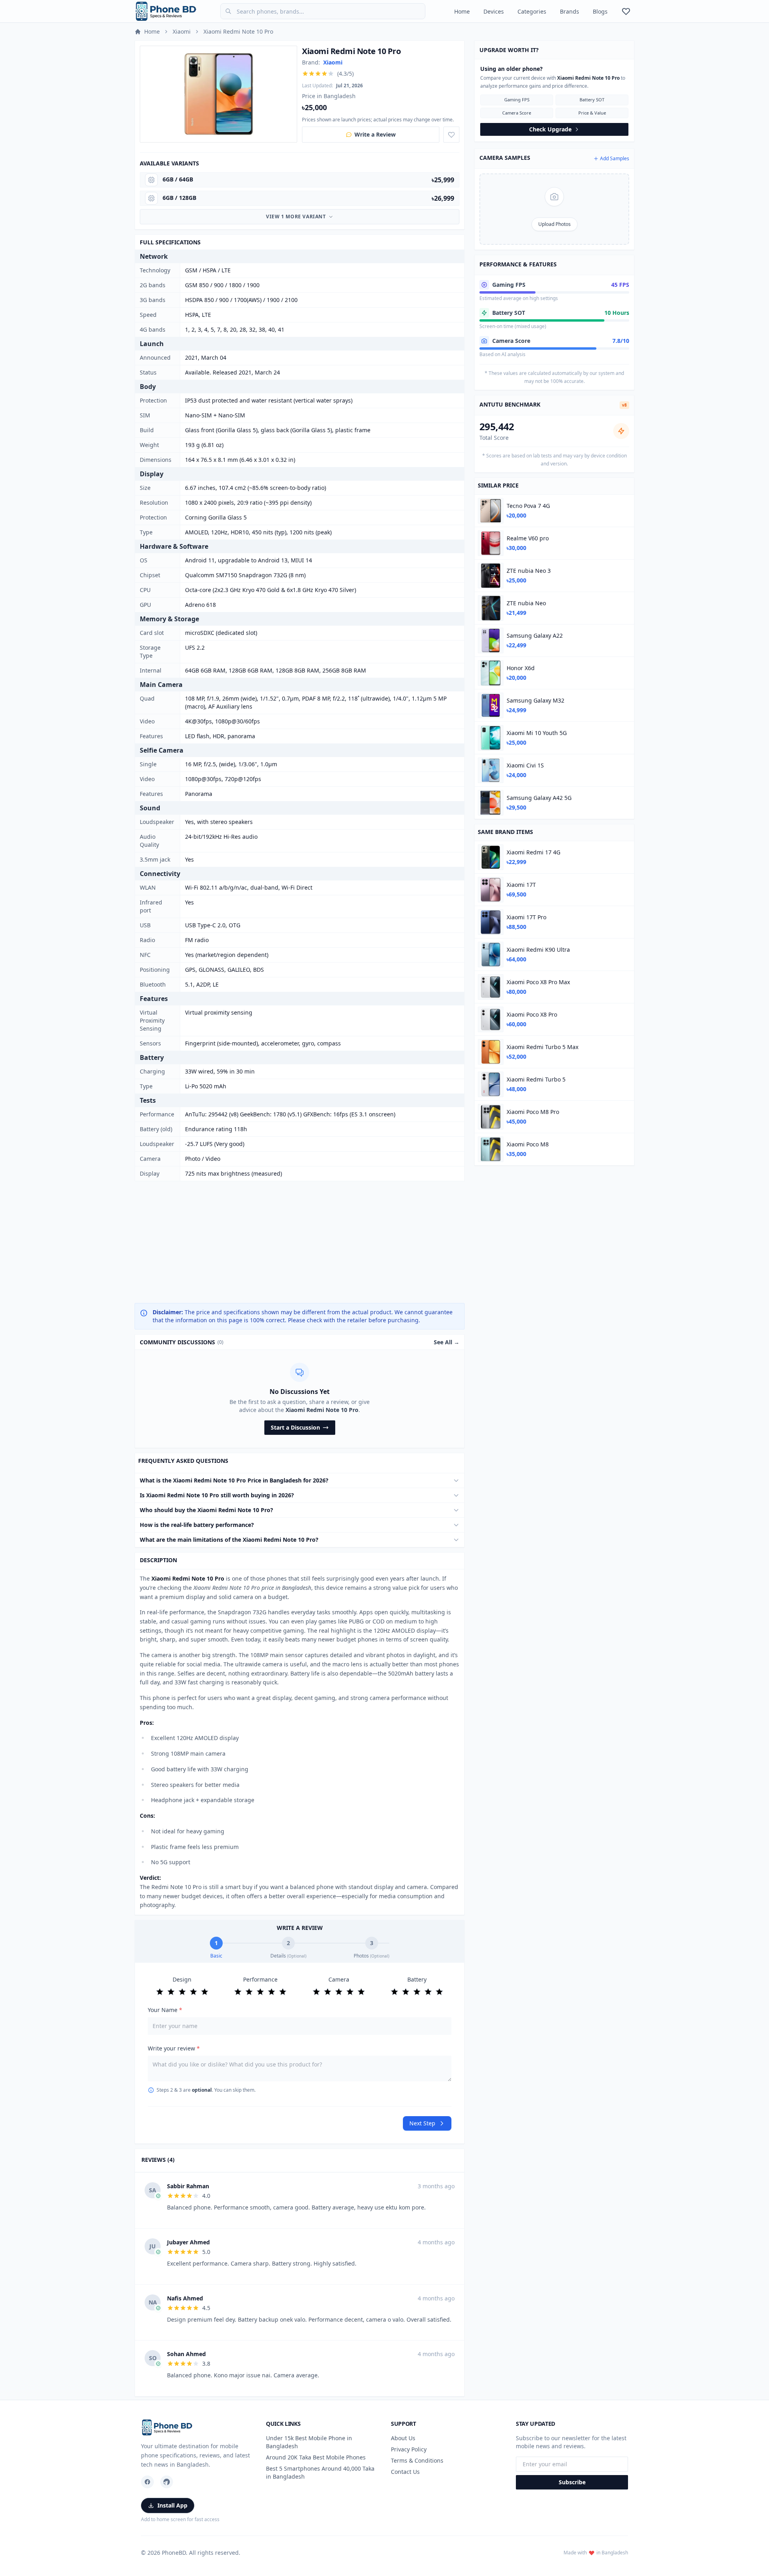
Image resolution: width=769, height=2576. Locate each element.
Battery (417, 1979)
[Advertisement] (300, 1242)
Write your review (174, 2048)
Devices (494, 11)
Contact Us (405, 2472)
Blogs (600, 11)
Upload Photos (555, 224)
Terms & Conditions (417, 2460)
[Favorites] (626, 11)
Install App (172, 2505)
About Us (403, 2438)
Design (182, 1979)
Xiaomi (182, 31)
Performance (260, 1979)
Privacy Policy (409, 2449)
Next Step (422, 2123)
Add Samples (615, 159)
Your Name (165, 2010)
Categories (532, 11)
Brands (570, 11)
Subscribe (572, 2482)
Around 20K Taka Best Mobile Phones (316, 2457)
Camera (339, 1979)
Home (462, 11)
